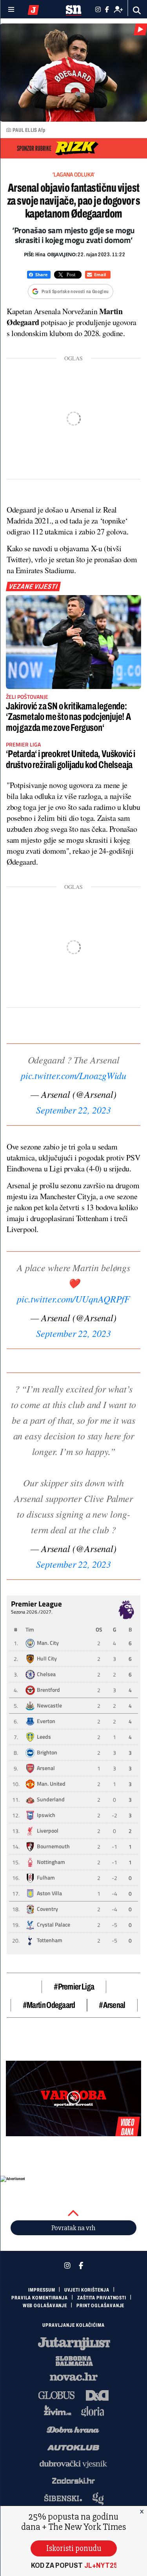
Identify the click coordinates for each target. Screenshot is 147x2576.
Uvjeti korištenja (87, 2290)
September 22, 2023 (73, 1110)
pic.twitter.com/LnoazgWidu (74, 1075)
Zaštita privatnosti (102, 2298)
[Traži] (137, 10)
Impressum (42, 2290)
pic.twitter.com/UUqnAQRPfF (74, 1299)
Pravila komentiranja (40, 2298)
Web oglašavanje (45, 2306)
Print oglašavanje (100, 2306)
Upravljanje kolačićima (73, 2325)
